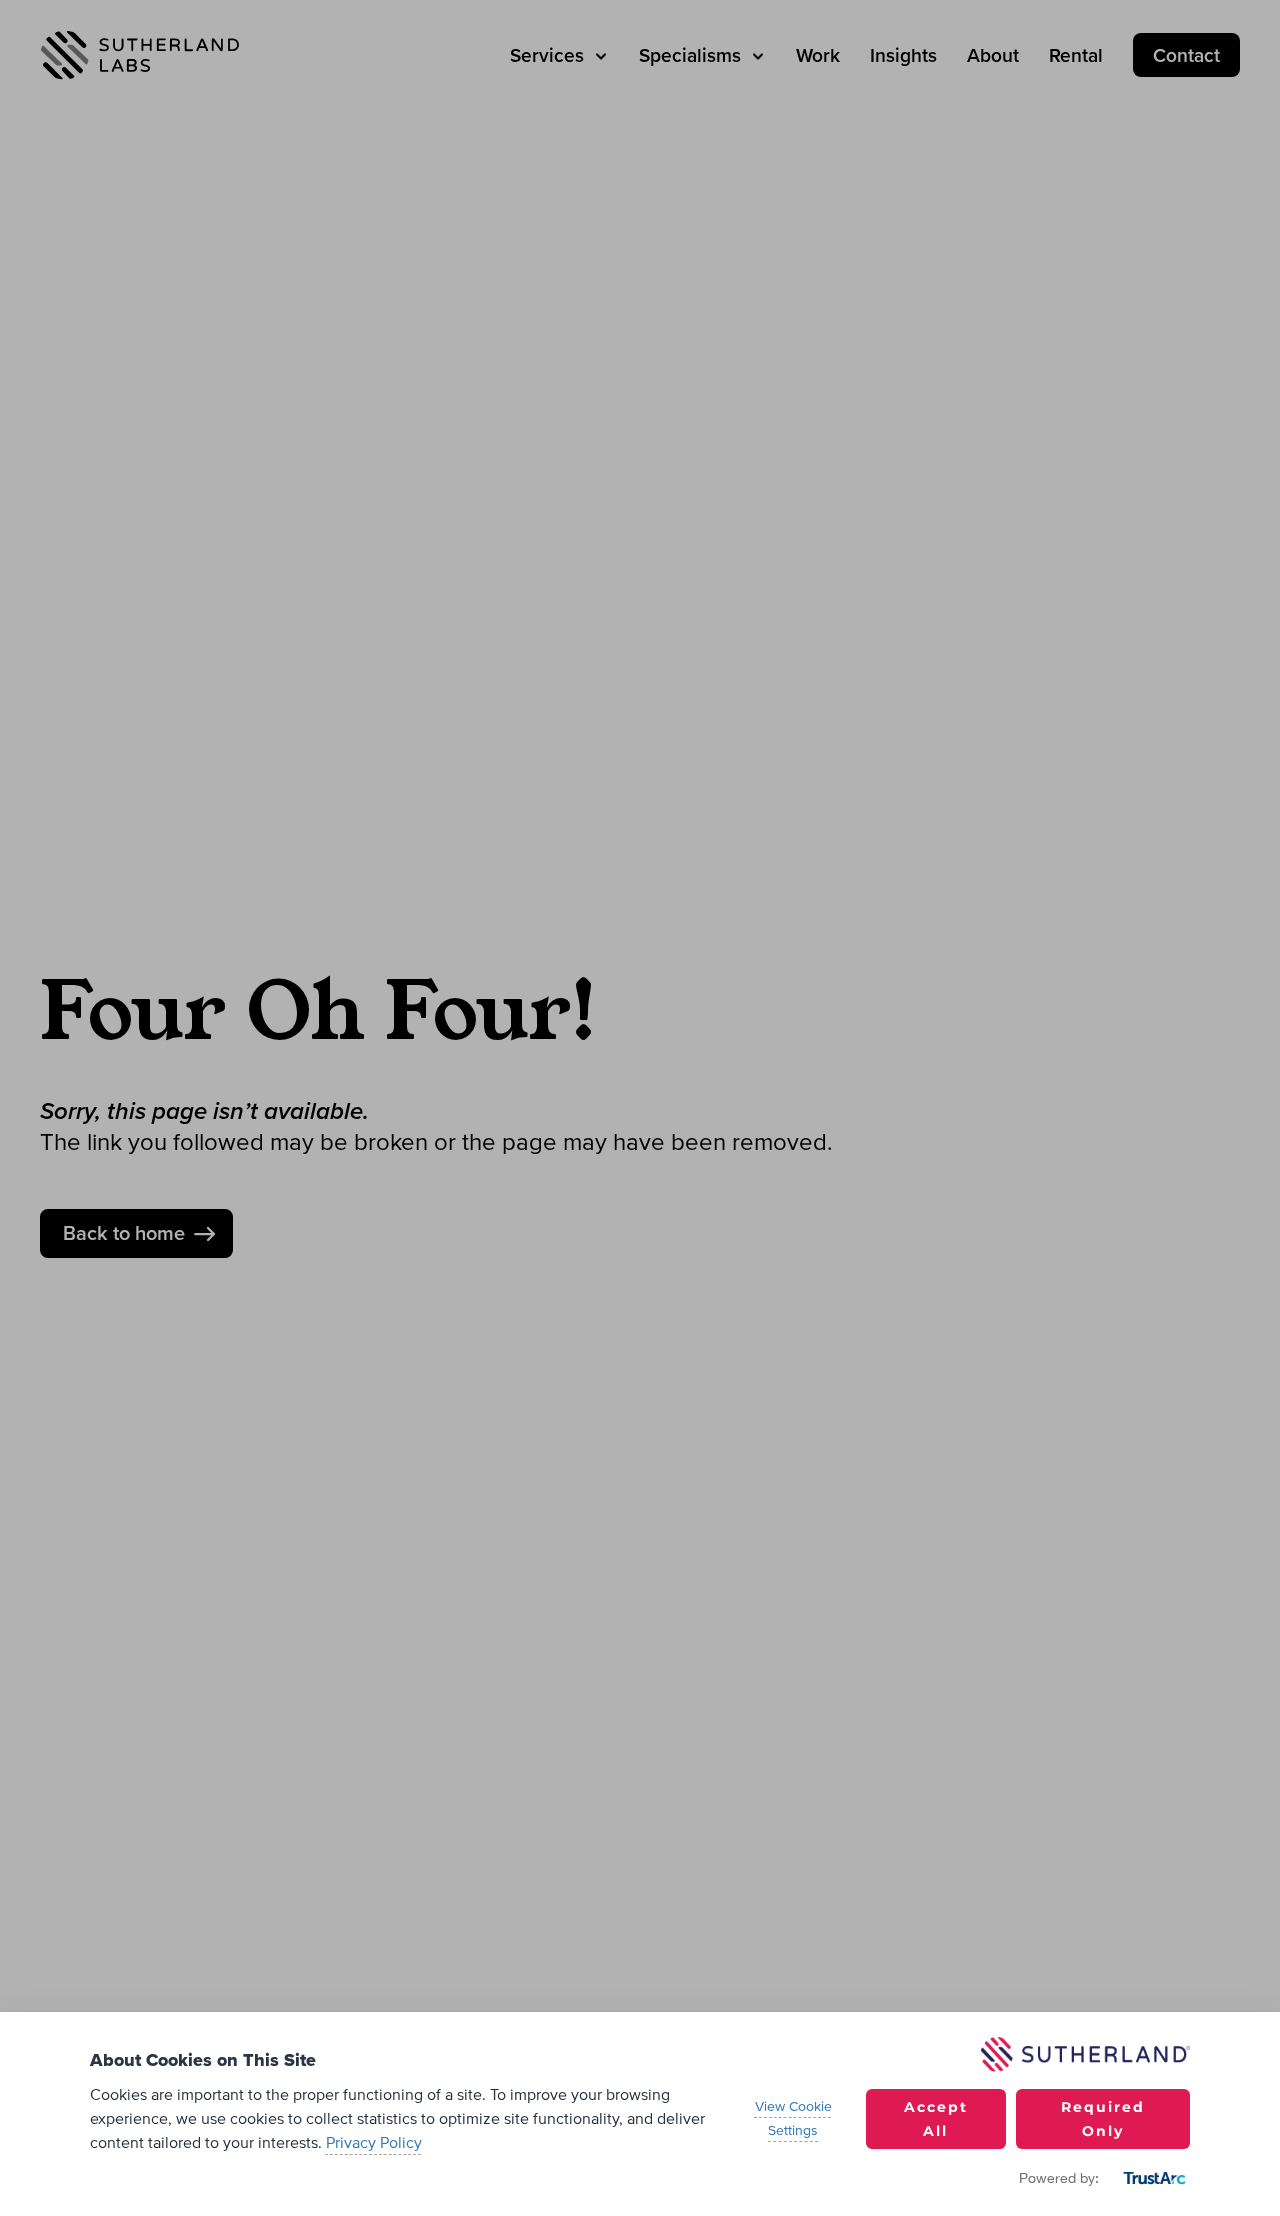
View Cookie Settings (793, 2119)
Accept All (936, 2119)
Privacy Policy (374, 2143)
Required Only (1103, 2119)
